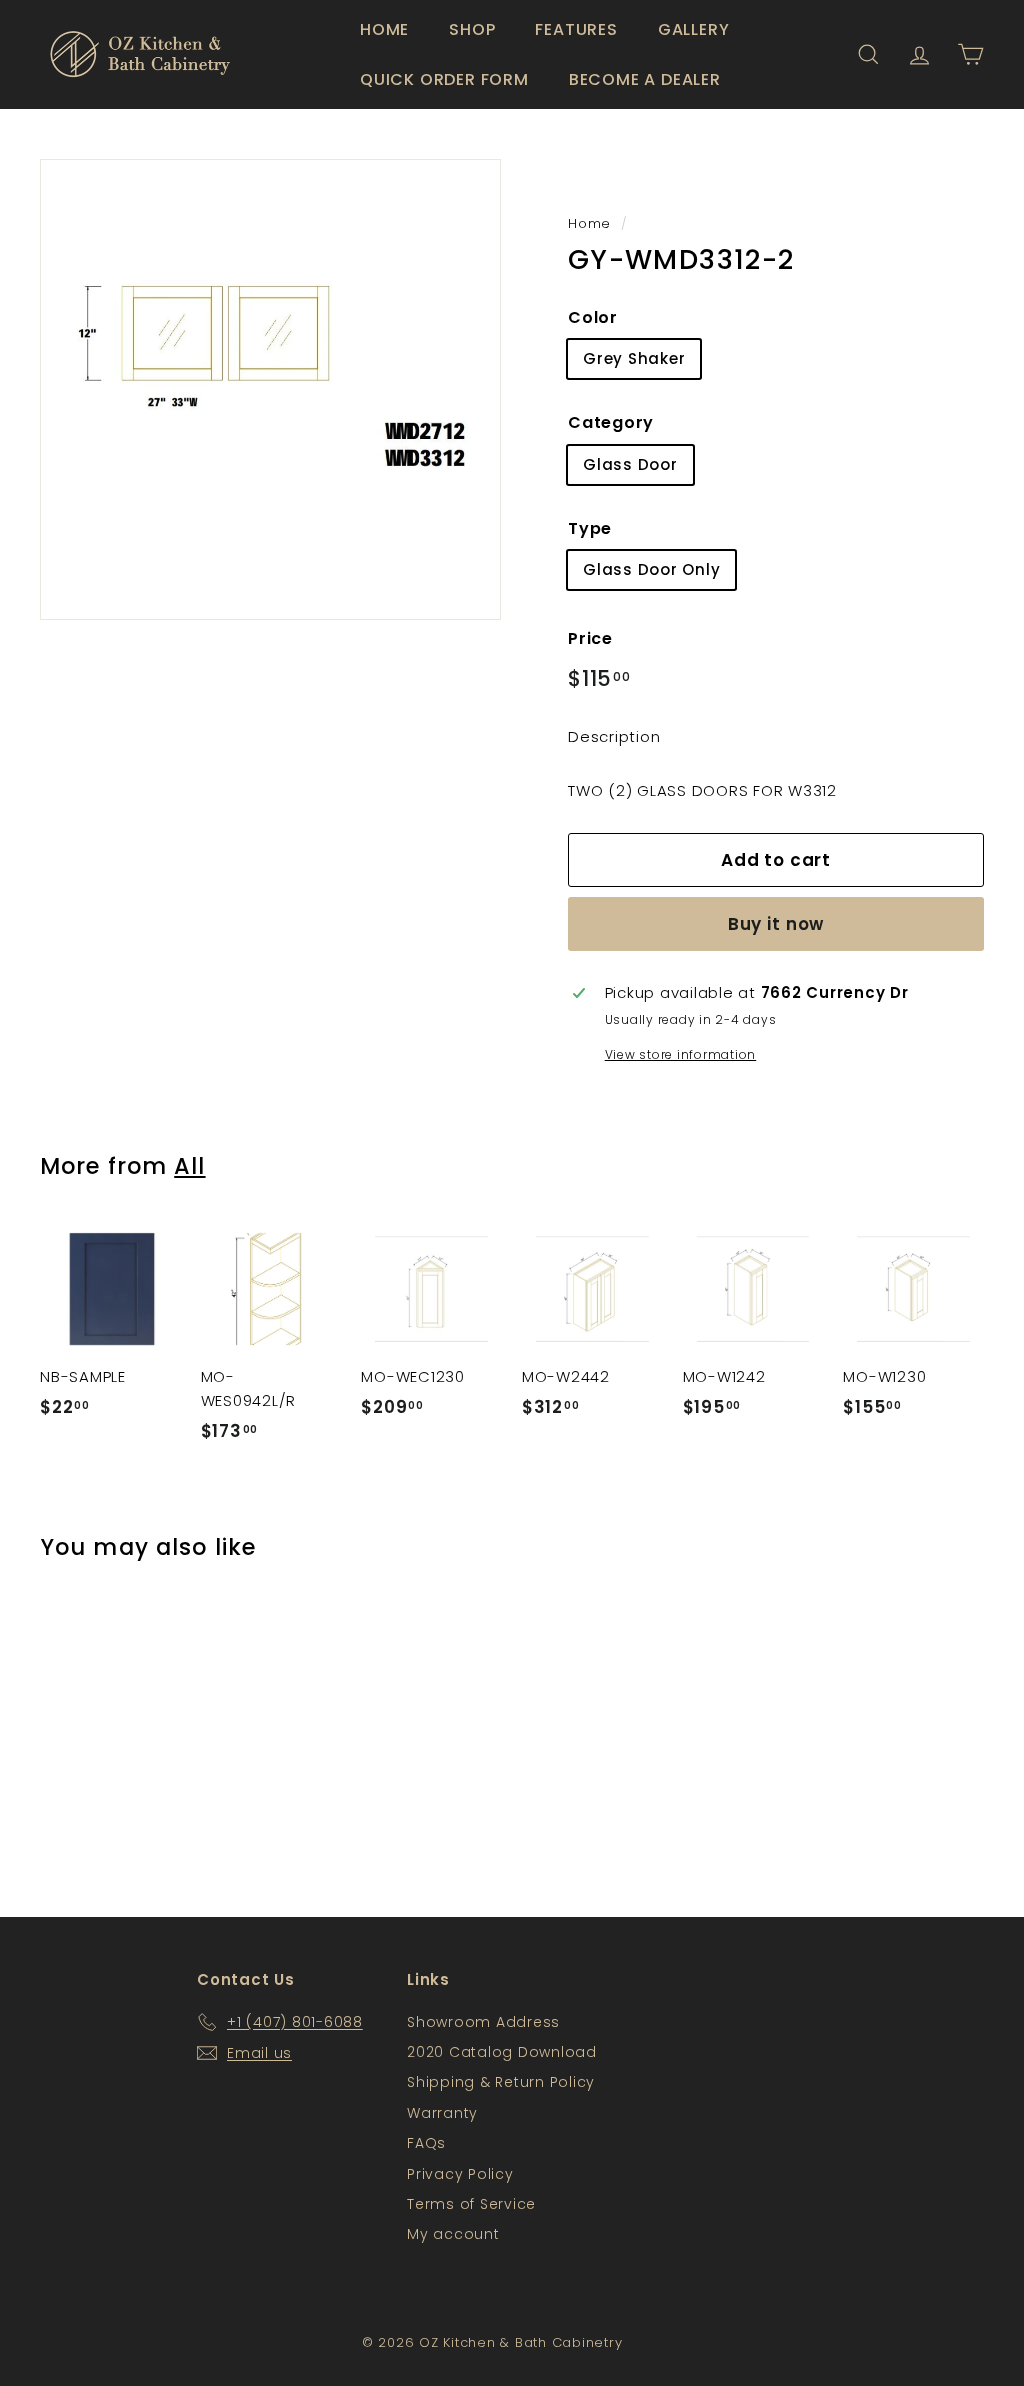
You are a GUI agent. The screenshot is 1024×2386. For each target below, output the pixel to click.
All (189, 1166)
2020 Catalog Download (502, 2052)
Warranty (442, 2113)
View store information (681, 1054)
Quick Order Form (444, 79)
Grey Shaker (634, 358)
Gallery (694, 29)
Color (593, 317)
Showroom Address (483, 2022)
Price (590, 638)
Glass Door (630, 464)
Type (590, 528)
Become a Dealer (645, 79)
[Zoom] (270, 389)
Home (384, 29)
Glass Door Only (651, 569)
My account (453, 2234)
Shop (472, 29)
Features (576, 29)
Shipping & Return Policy (501, 2082)
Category (611, 422)
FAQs (426, 2143)
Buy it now (776, 924)
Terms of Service (471, 2204)
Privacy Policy (460, 2174)
